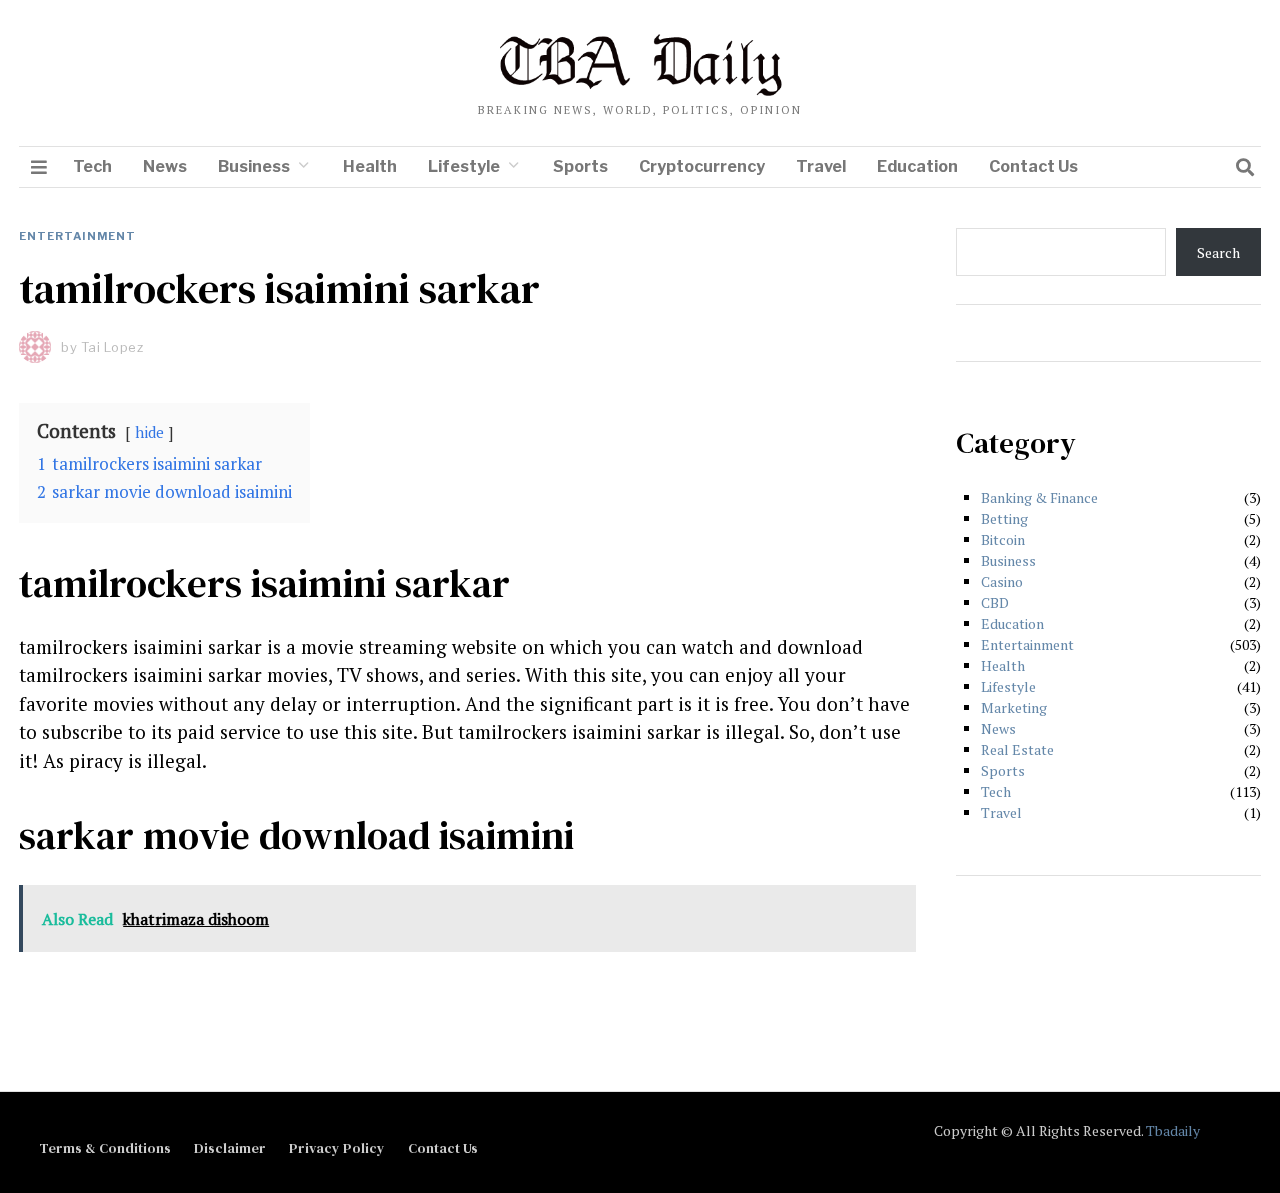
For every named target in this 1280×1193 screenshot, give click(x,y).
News (165, 166)
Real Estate (1017, 749)
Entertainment (77, 236)
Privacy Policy (337, 1148)
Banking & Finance (1039, 497)
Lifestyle (464, 166)
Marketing (1014, 707)
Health (370, 166)
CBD (995, 602)
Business (254, 166)
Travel (821, 166)
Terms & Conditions (105, 1148)
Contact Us (1033, 166)
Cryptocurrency (702, 166)
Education (917, 166)
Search (1218, 252)
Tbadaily (1173, 1130)
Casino (1002, 581)
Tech (92, 166)
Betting (1004, 518)
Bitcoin (1003, 539)
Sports (580, 166)
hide (149, 432)
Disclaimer (230, 1148)
